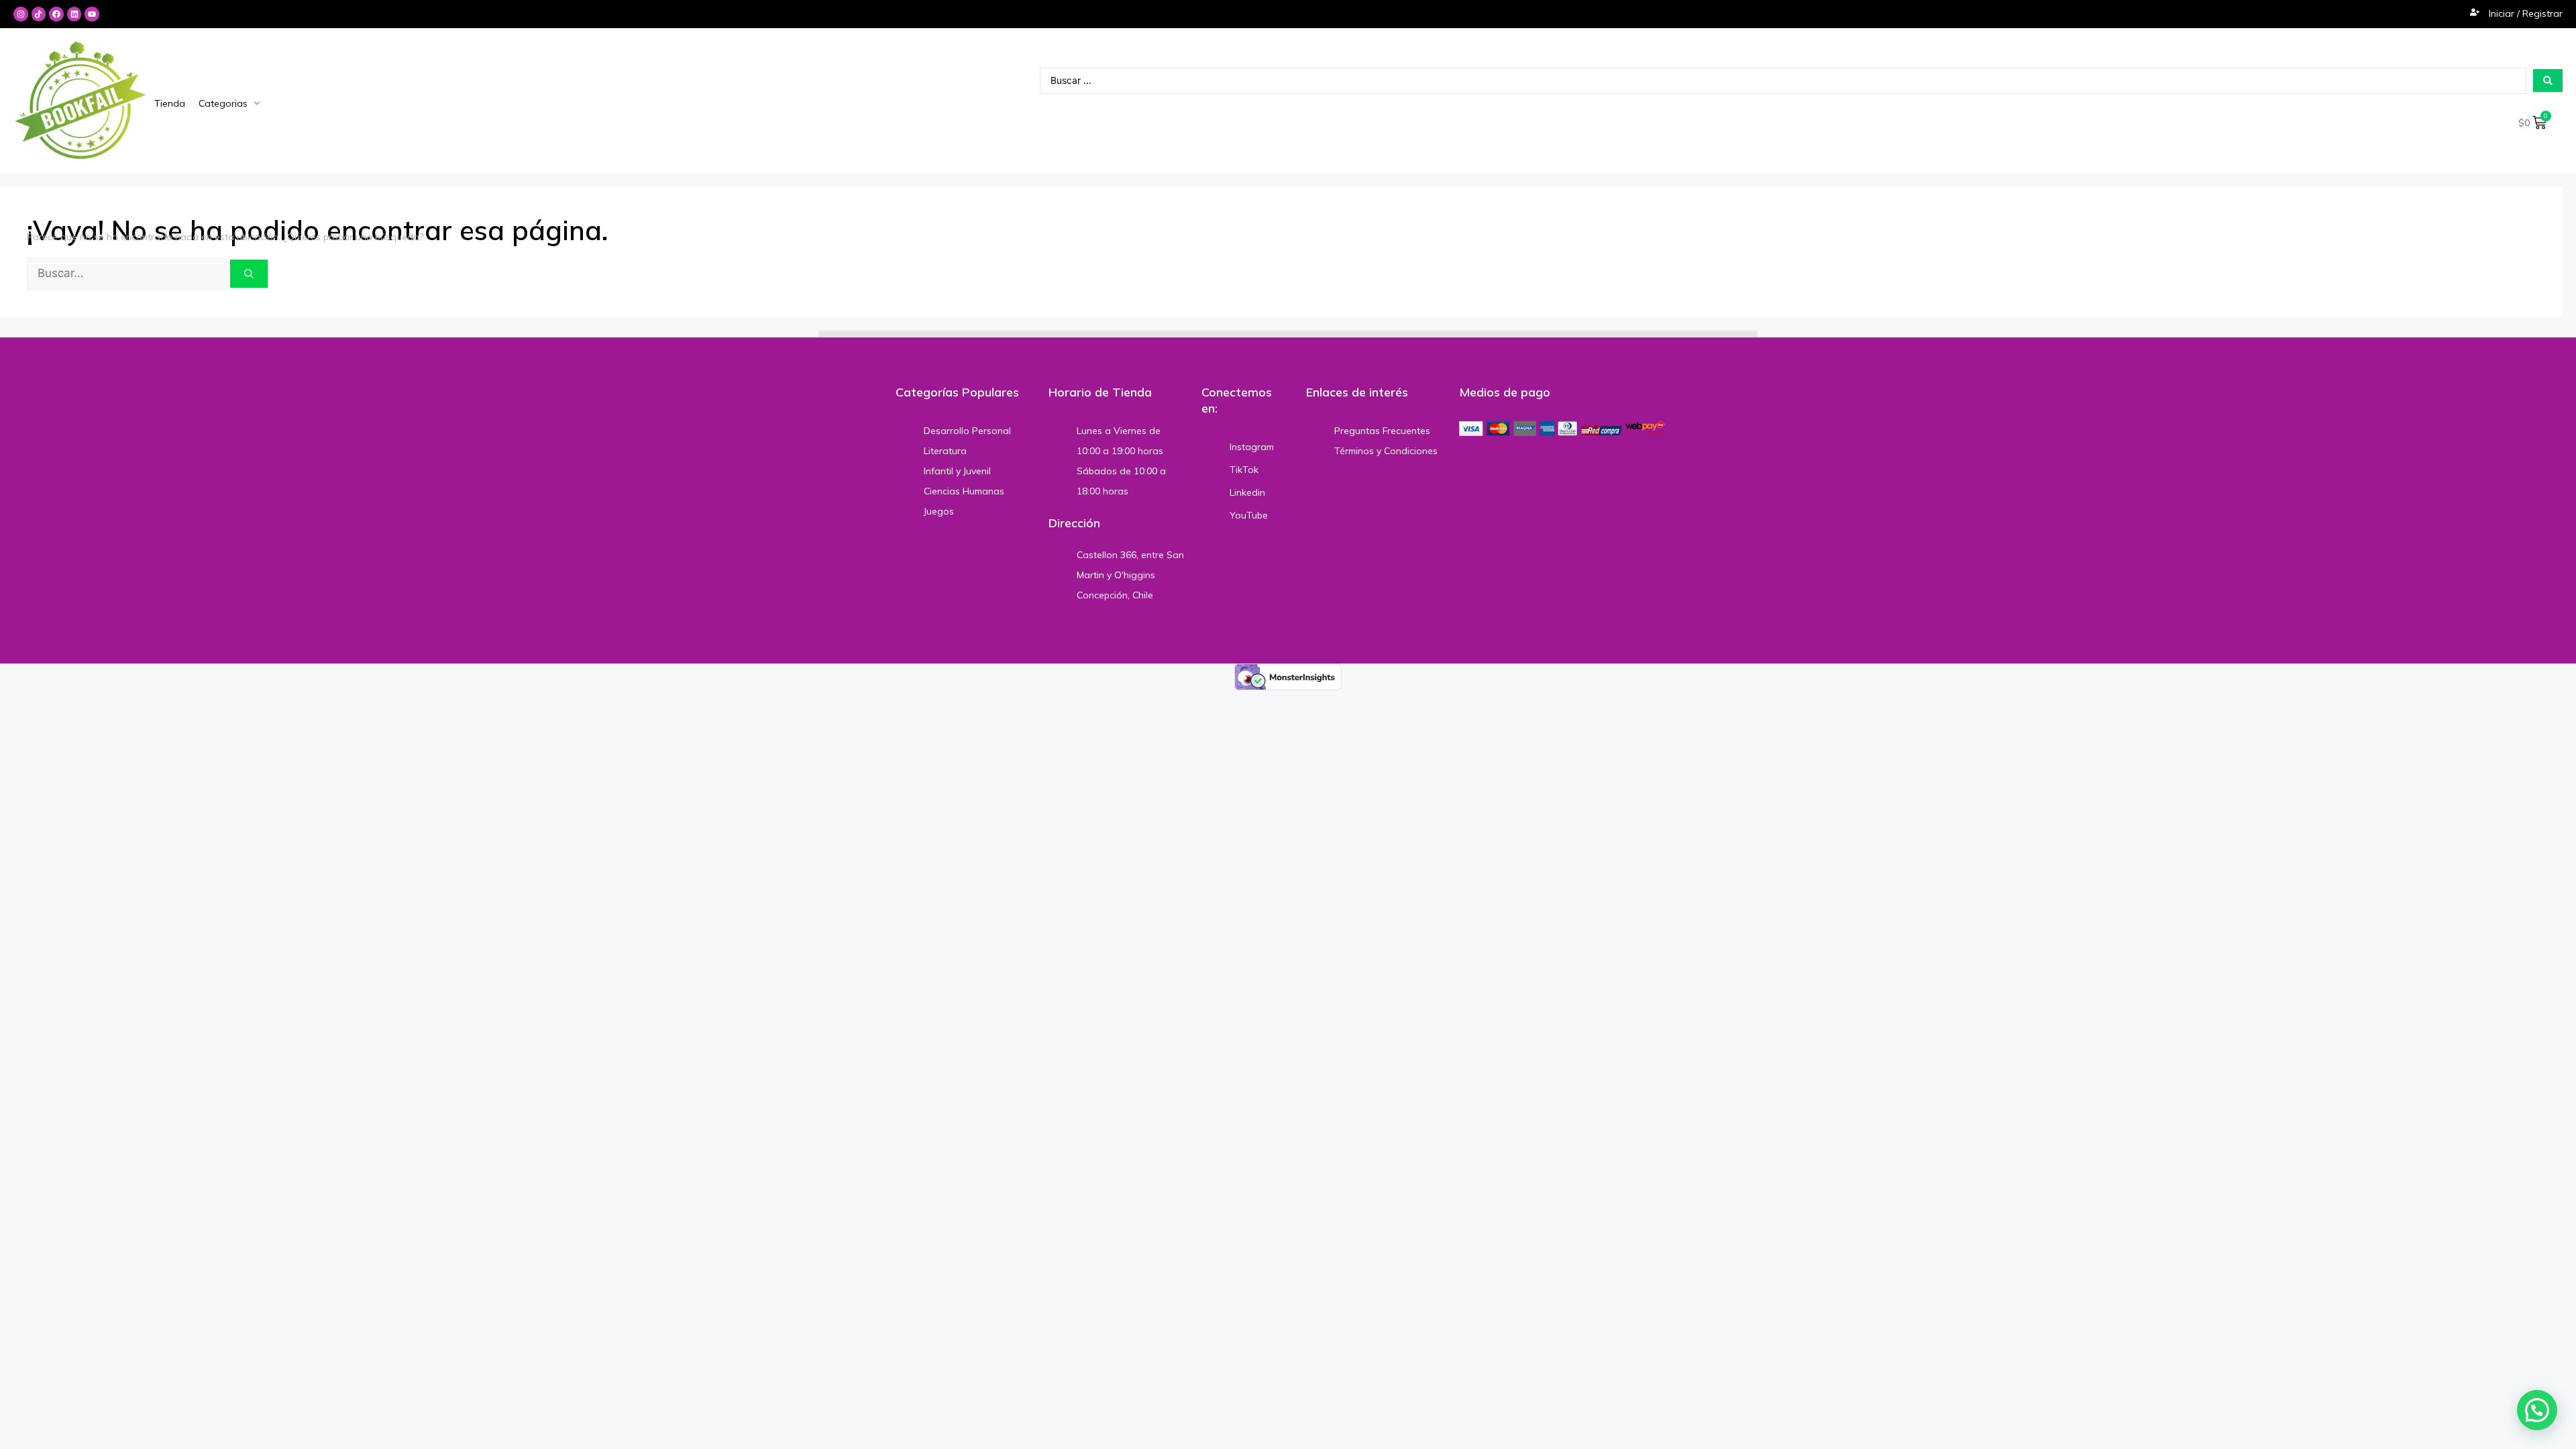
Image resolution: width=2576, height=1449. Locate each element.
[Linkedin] (74, 14)
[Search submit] (2548, 80)
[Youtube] (92, 14)
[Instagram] (21, 14)
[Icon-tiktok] (39, 14)
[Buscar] (249, 274)
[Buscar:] (128, 274)
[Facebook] (56, 14)
